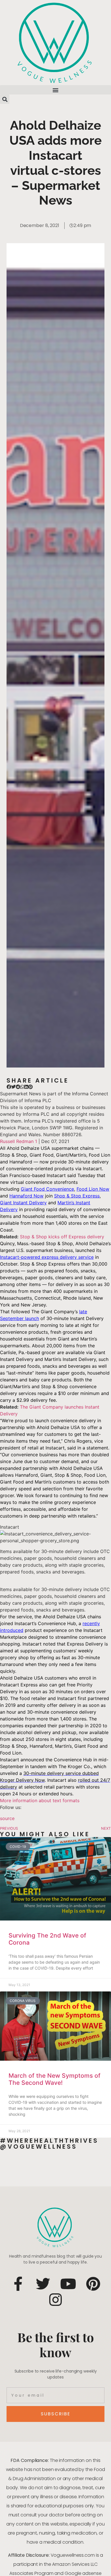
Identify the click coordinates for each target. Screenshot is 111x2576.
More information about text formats (40, 1800)
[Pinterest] (93, 2284)
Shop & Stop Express (77, 1196)
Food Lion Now (93, 1189)
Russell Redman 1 (18, 1141)
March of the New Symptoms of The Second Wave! (55, 2079)
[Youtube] (68, 2284)
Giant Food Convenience (47, 1189)
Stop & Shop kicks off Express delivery (62, 1237)
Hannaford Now (26, 1196)
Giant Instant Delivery (23, 1203)
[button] (55, 90)
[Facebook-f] (18, 2284)
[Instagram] (55, 2300)
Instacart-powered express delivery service (47, 1257)
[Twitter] (43, 2284)
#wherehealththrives (49, 2141)
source (7, 1818)
